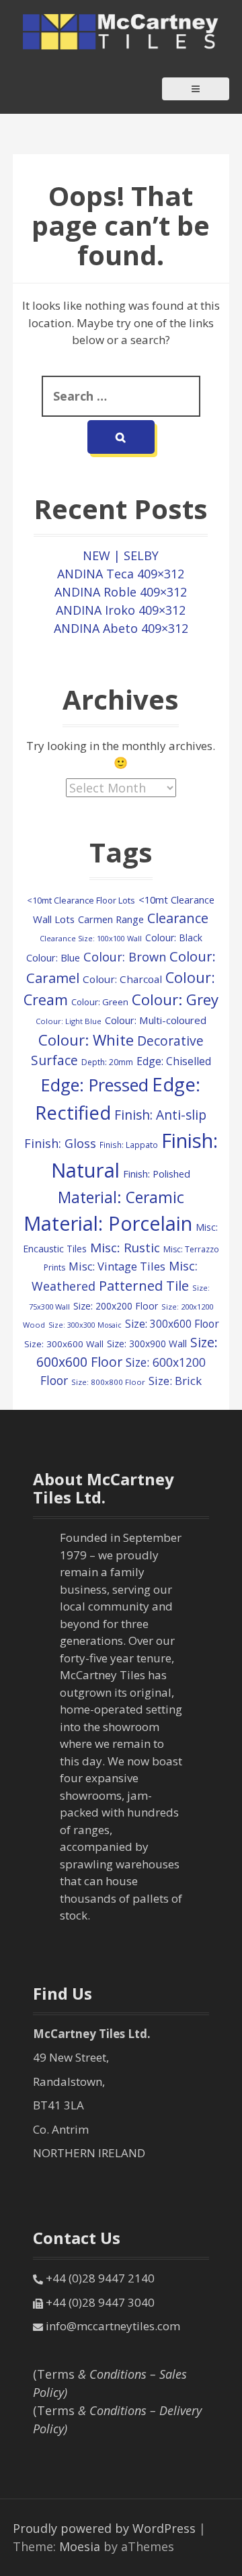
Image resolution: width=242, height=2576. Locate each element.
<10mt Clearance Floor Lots (81, 900)
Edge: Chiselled (174, 1061)
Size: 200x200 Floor (116, 1306)
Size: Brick (175, 1381)
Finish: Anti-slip (160, 1115)
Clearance (178, 918)
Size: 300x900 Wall (147, 1344)
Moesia (80, 2546)
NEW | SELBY (121, 555)
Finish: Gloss (60, 1143)
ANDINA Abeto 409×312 (121, 628)
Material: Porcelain (108, 1223)
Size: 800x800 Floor (108, 1382)
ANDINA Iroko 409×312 (121, 610)
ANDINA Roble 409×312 (121, 592)
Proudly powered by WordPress (104, 2528)
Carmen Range (111, 919)
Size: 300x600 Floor (172, 1324)
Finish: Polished (157, 1174)
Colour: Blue (53, 958)
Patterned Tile (144, 1285)
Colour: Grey (175, 999)
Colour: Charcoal (122, 979)
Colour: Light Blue (69, 1021)
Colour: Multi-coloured (156, 1020)
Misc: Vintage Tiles (117, 1266)
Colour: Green (100, 1002)
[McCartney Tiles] (121, 30)
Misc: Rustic (125, 1248)
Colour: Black (174, 938)
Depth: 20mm (107, 1062)
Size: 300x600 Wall (64, 1344)
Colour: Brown (125, 956)
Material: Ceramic (121, 1197)
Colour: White (86, 1040)
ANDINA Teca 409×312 (121, 574)
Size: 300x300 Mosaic (85, 1325)
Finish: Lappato (129, 1145)
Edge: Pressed (95, 1085)
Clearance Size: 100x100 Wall (91, 938)
